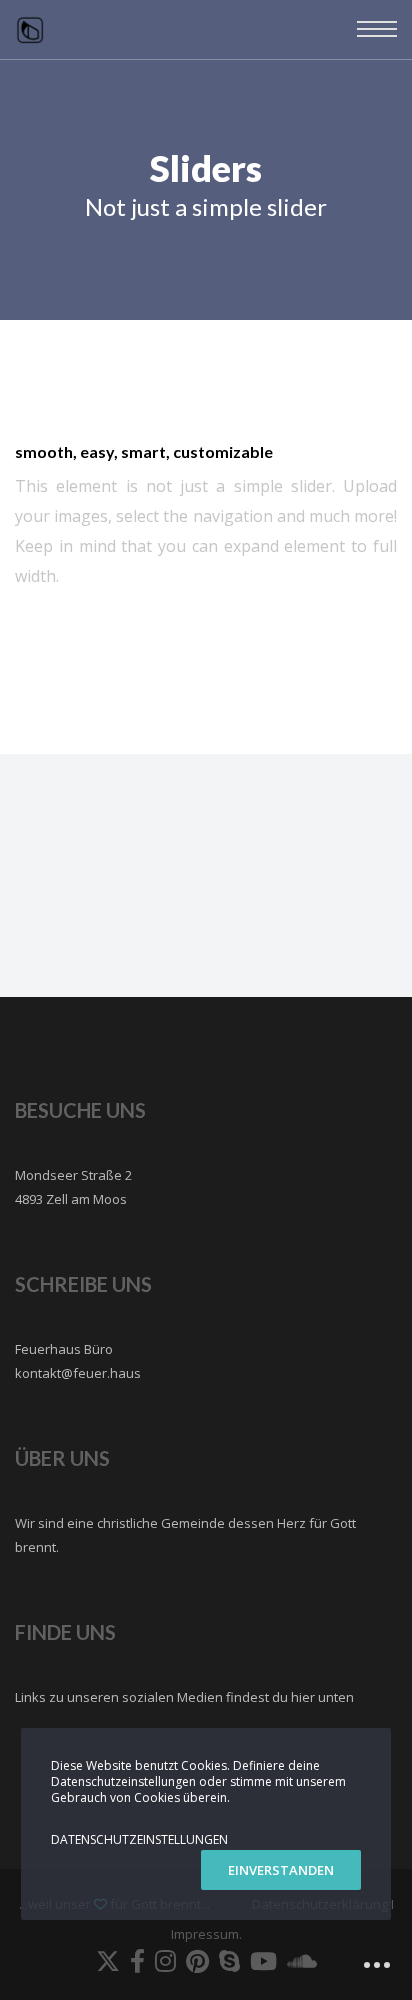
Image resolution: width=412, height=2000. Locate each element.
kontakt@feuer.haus (78, 1373)
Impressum (205, 1934)
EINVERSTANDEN (281, 1870)
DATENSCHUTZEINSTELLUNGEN (139, 1839)
